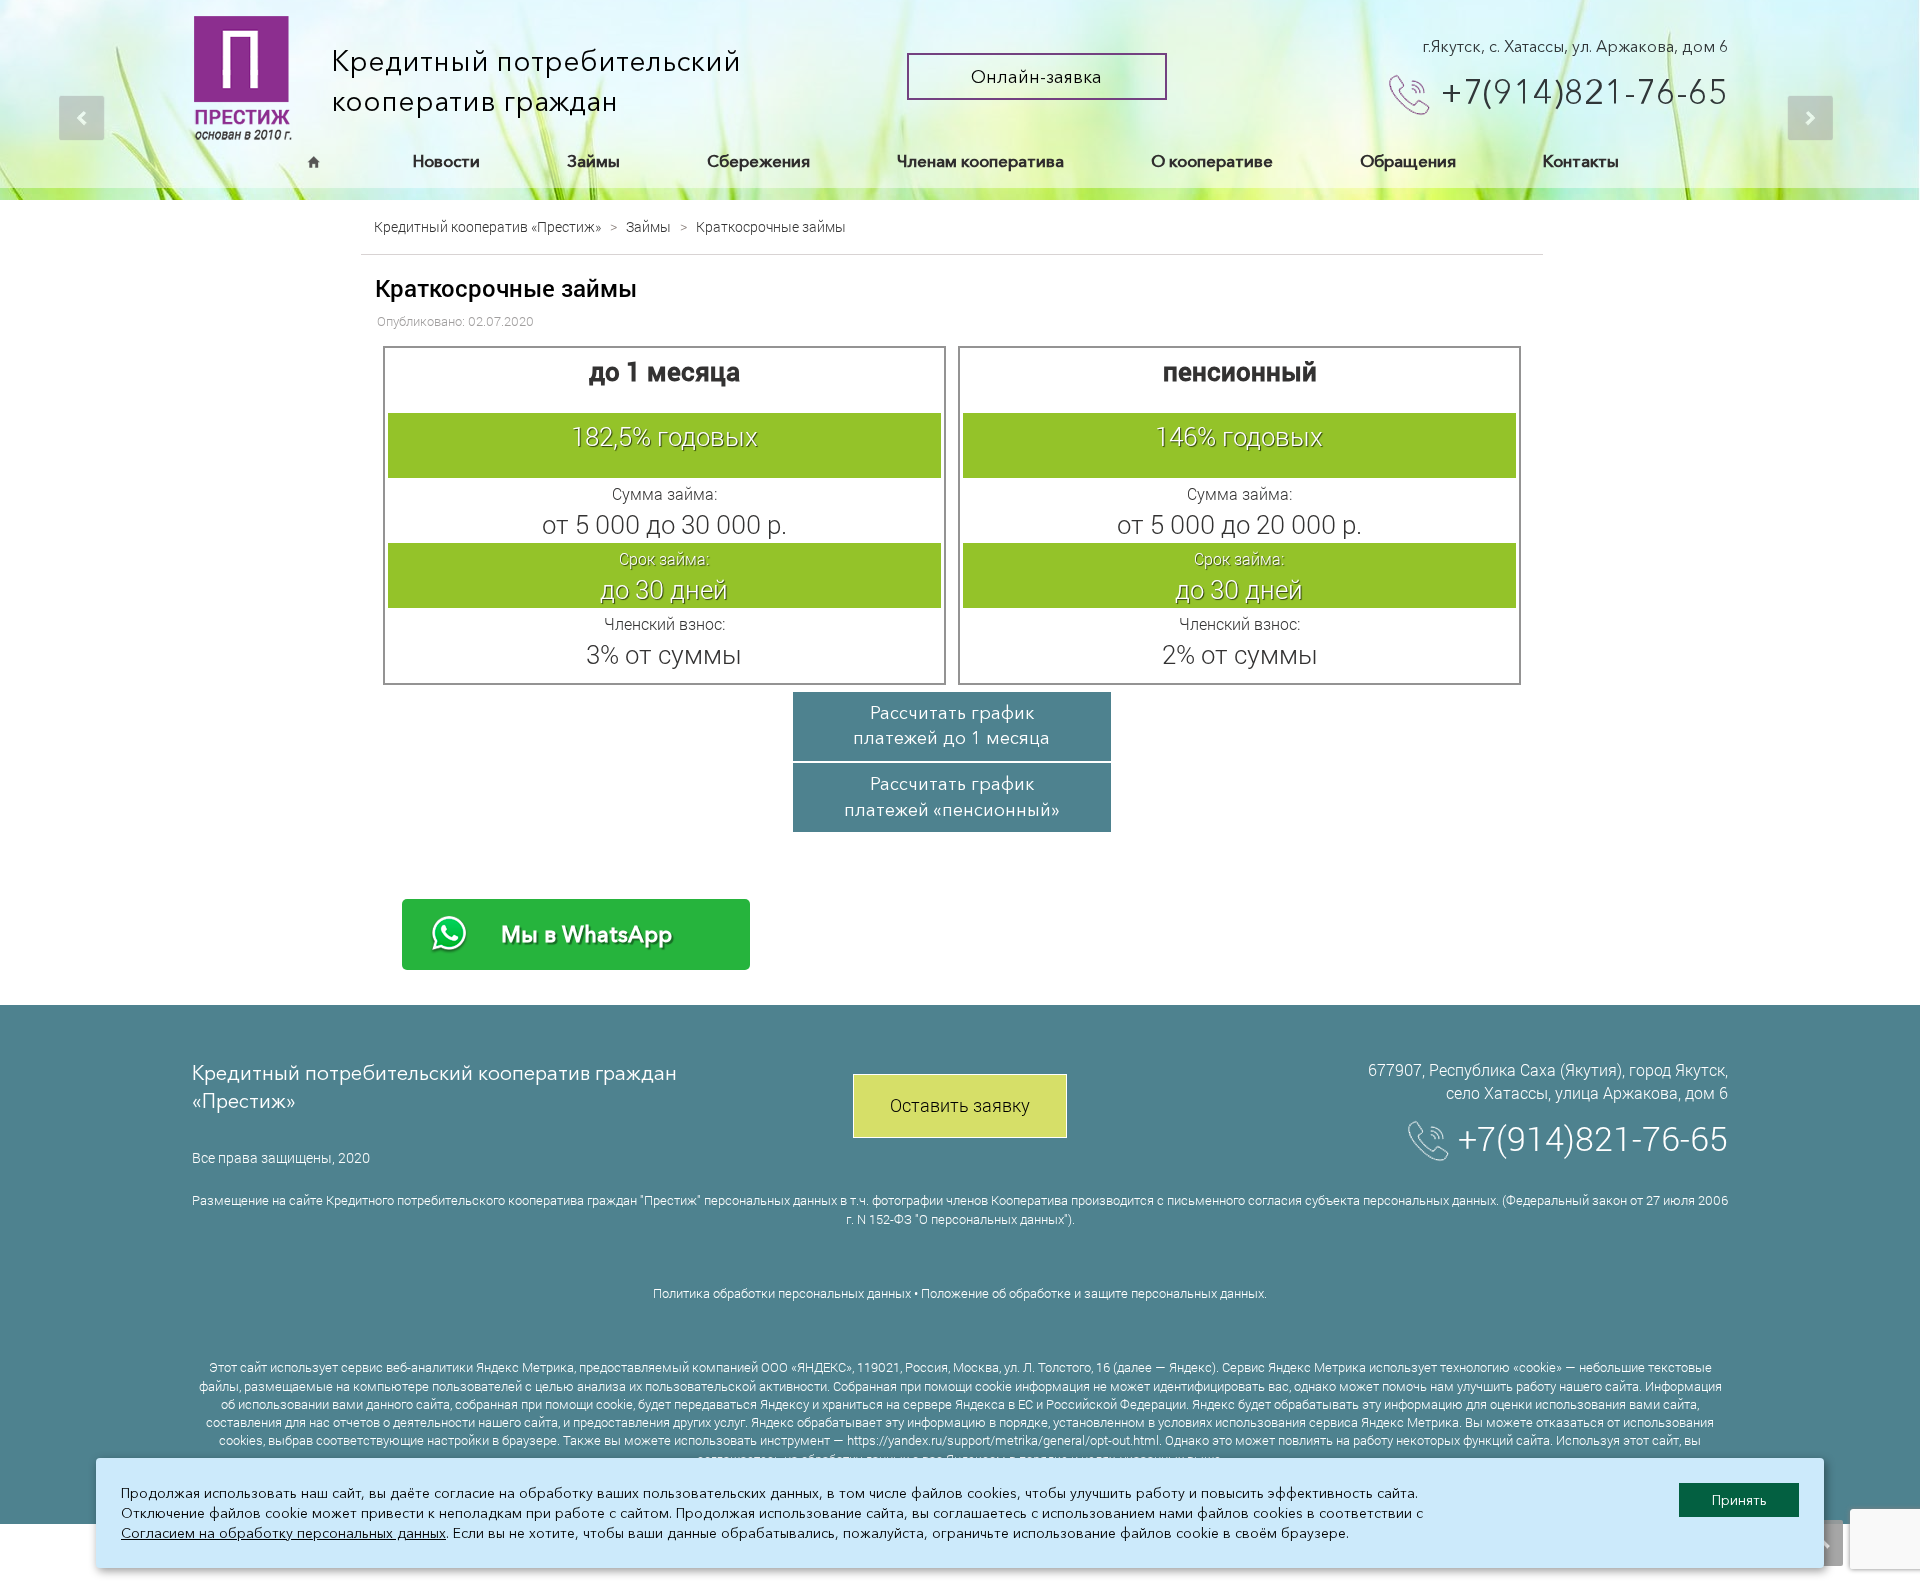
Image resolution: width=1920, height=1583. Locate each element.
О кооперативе (1212, 161)
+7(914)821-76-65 (1584, 92)
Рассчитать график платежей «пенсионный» (952, 797)
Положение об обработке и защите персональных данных (1092, 1293)
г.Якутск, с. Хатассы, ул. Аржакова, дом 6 (1575, 46)
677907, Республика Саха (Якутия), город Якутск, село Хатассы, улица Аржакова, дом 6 (1548, 1081)
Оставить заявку (960, 1105)
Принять (1739, 1500)
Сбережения (758, 161)
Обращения (1408, 161)
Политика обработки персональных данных (782, 1293)
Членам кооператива (980, 161)
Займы (593, 161)
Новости (446, 161)
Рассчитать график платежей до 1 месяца (951, 726)
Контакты (1581, 161)
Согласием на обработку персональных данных (283, 1533)
